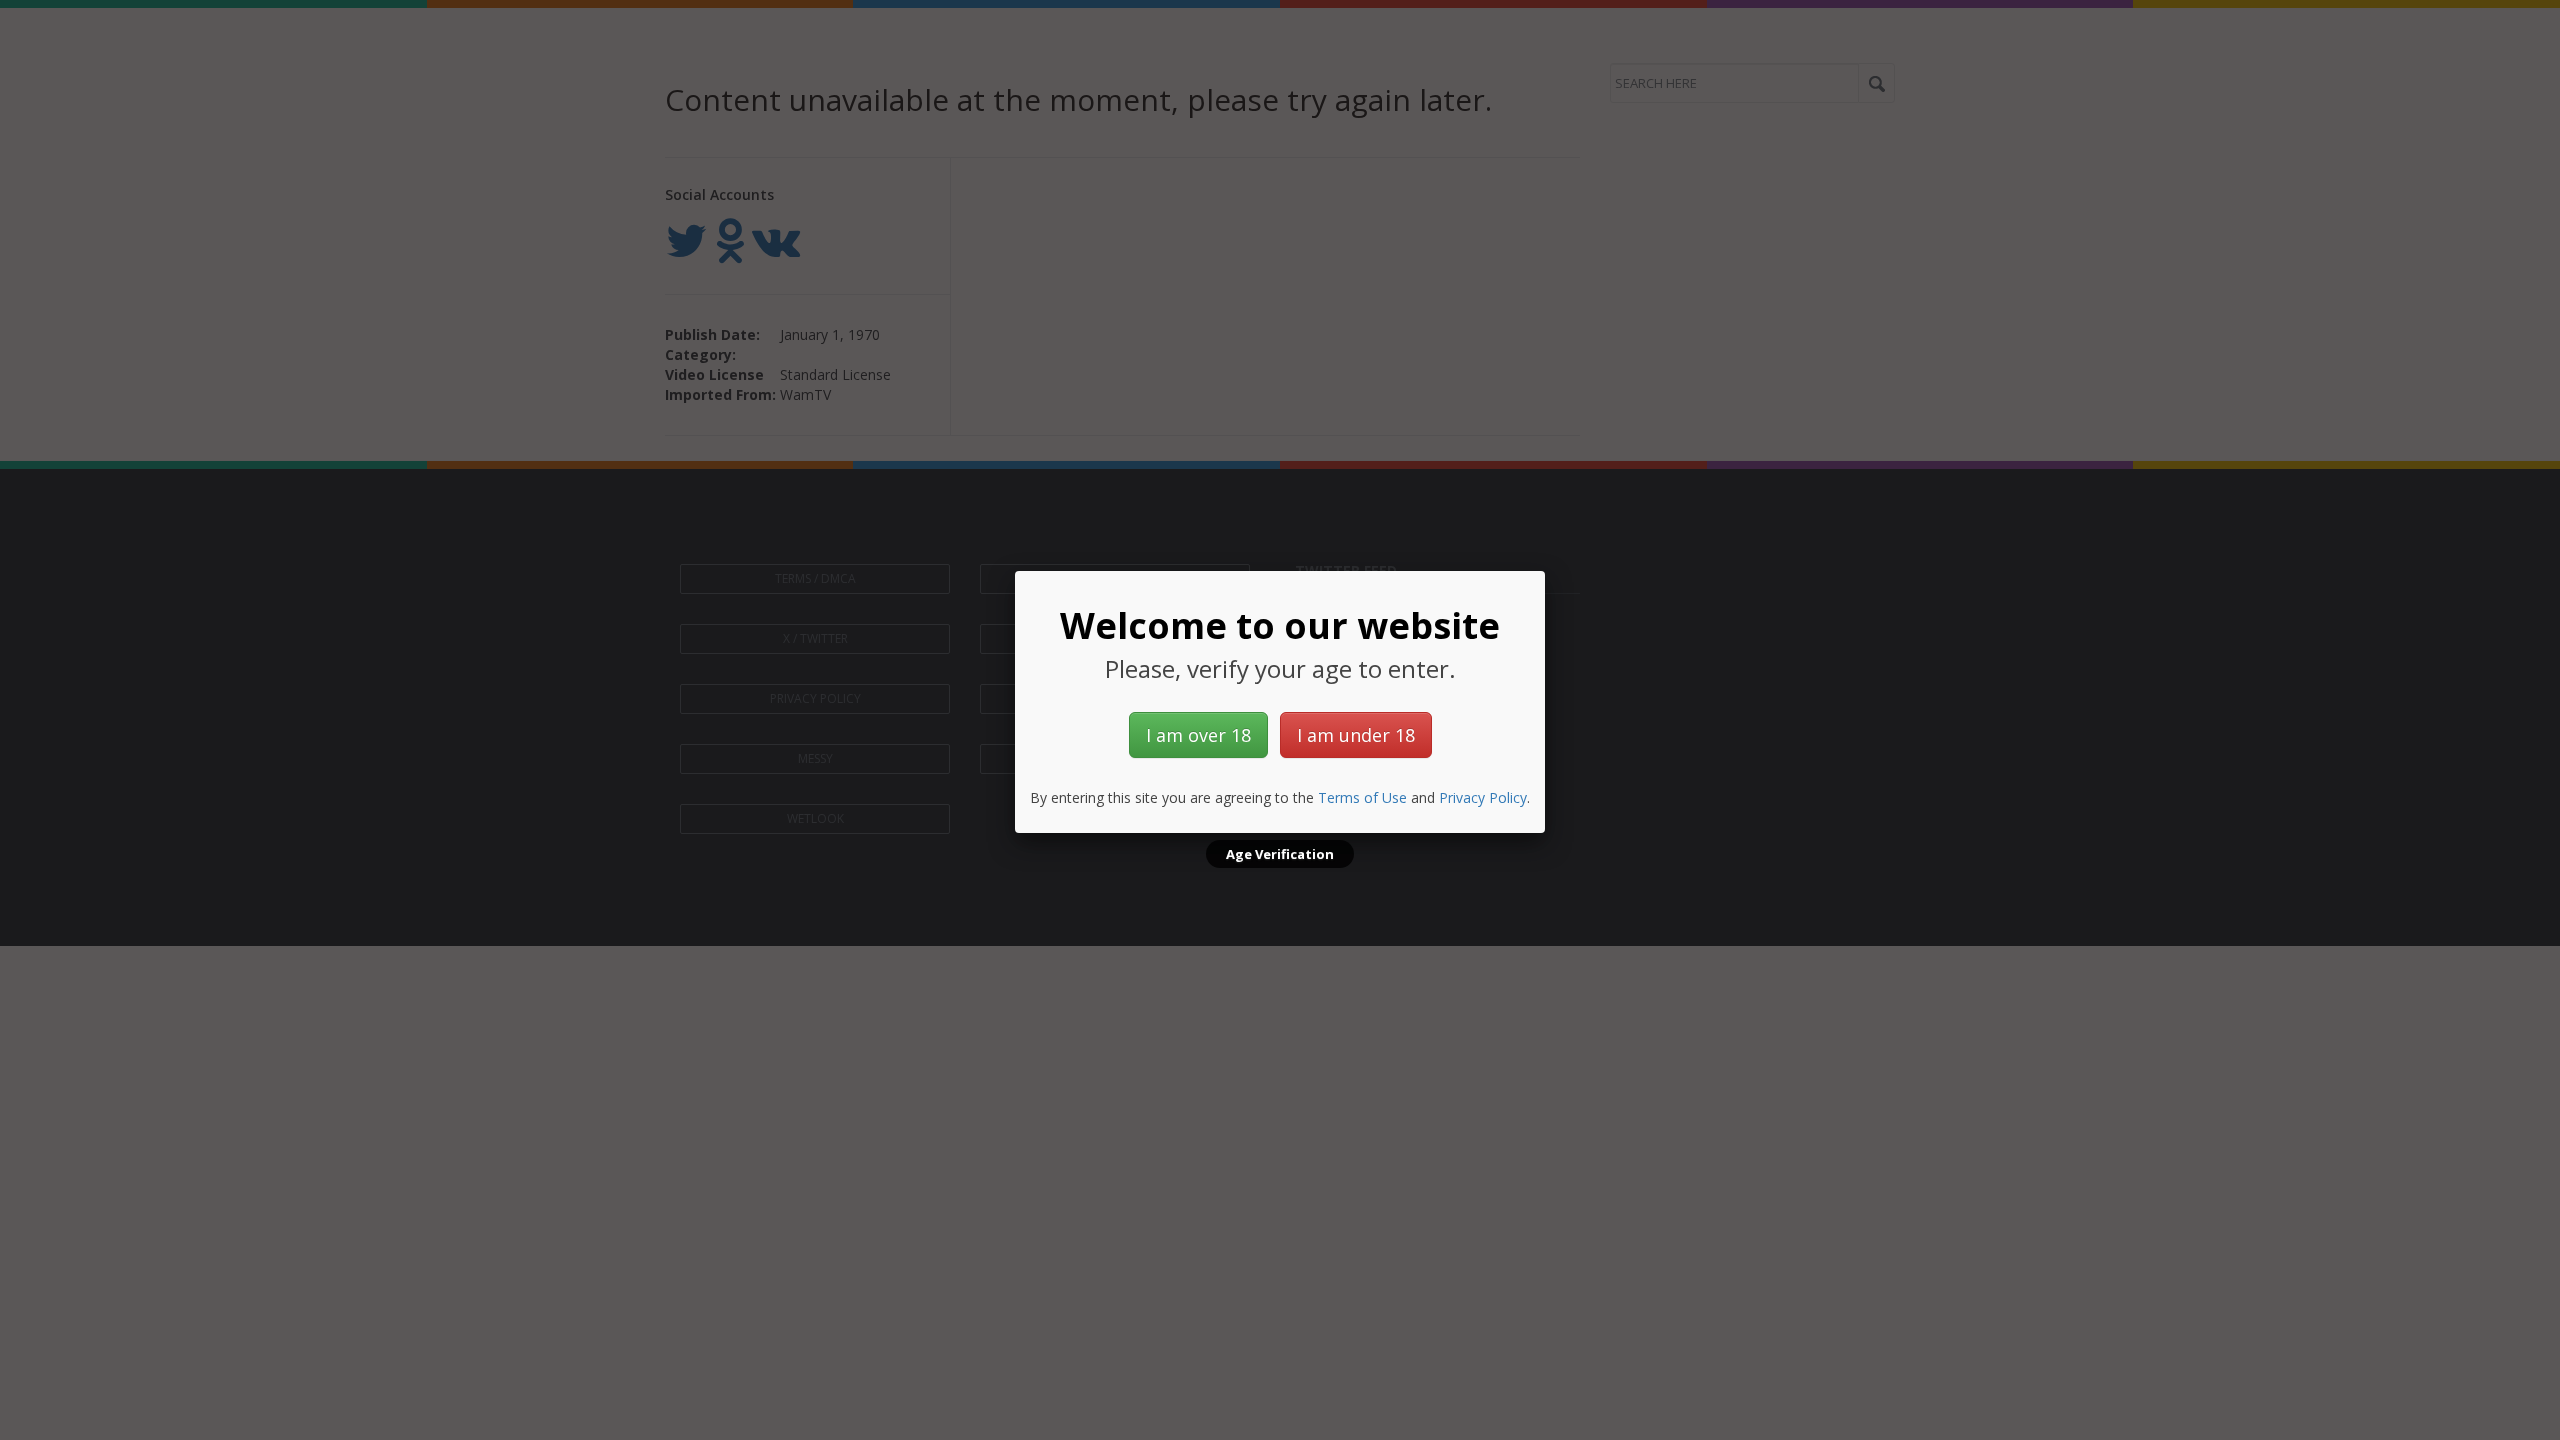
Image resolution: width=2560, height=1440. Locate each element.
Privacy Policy (1483, 797)
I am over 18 (1198, 735)
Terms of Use (1362, 797)
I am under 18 (1356, 735)
